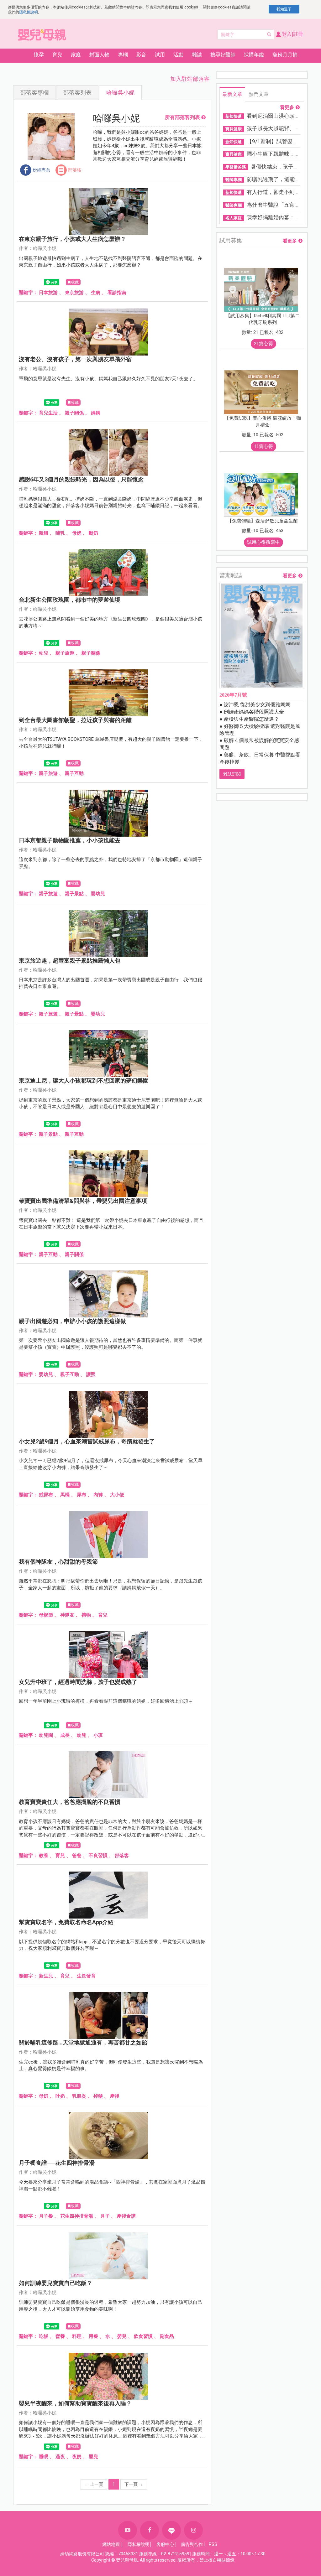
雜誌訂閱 (232, 774)
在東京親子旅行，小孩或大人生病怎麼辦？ (72, 239)
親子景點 (74, 894)
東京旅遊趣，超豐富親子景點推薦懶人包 (70, 961)
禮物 (86, 1615)
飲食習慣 (143, 2336)
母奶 (77, 533)
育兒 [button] (57, 55)
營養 (60, 2336)
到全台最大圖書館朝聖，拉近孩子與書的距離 (75, 720)
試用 (160, 55)
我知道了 (284, 9)
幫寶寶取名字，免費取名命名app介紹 (66, 1922)
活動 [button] (178, 55)
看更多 (287, 108)
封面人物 (99, 55)
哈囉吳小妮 (120, 93)
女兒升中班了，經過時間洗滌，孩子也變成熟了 (78, 1682)
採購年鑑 (254, 55)
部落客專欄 (34, 93)
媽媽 (96, 413)
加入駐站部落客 (190, 79)
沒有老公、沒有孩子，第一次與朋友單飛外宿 (75, 359)
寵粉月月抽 (285, 55)
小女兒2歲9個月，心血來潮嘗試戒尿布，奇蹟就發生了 (87, 1441)
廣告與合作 (192, 2544)
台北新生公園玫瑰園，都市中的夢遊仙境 (70, 600)
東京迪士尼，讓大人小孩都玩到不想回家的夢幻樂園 (84, 1080)
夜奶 (77, 2457)
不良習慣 (98, 1856)
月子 (105, 2216)
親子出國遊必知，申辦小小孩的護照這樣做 (72, 1321)
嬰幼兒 (98, 894)
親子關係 (74, 413)
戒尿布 (46, 1495)
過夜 (60, 2457)
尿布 (82, 1495)
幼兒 (44, 653)
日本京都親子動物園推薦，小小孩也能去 (70, 840)
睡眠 (44, 2457)
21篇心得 (263, 344)
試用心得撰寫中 (263, 542)
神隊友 (67, 1615)
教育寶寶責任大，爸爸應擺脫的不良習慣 (70, 1802)
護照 (91, 1374)
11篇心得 (263, 446)
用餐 (93, 2336)
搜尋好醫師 (223, 55)
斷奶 (93, 533)
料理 (77, 2336)
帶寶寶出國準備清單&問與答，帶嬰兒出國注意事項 (83, 1201)
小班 (98, 1735)
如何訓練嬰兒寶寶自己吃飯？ (55, 2283)
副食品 (167, 2336)
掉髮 (98, 2096)
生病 (96, 293)
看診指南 (117, 293)
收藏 (75, 282)
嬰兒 (122, 2336)
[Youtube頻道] (128, 2530)
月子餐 (46, 2216)
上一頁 (94, 2484)
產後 (115, 2096)
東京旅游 (74, 293)
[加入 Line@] (171, 2530)
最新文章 (232, 94)
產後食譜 (126, 2216)
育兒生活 (48, 413)
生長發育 (86, 1976)
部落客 (122, 1856)
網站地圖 (111, 2544)
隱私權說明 (29, 12)
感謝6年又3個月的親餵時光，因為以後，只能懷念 (81, 479)
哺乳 (60, 533)
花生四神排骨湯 (77, 2216)
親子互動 (74, 773)
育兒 (103, 1615)
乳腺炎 (79, 2096)
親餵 (44, 533)
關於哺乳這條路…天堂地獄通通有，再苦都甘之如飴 (83, 2042)
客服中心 (165, 2544)
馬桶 (65, 1495)
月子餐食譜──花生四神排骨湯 (57, 2163)
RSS (213, 2544)
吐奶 (60, 2096)
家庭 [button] (76, 55)
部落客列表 (77, 93)
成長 (65, 1735)
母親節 (46, 1615)
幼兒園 (46, 1735)
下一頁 (134, 2484)
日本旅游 (48, 293)
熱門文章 (259, 94)
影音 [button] (141, 55)
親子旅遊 (65, 653)
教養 (44, 1856)
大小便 (117, 1495)
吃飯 (44, 2336)
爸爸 (77, 1856)
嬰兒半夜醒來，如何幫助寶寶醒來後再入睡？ (75, 2403)
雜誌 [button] (197, 55)
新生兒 (46, 1976)
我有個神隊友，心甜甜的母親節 (58, 1562)
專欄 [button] (123, 55)
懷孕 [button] (39, 55)
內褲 (98, 1495)
